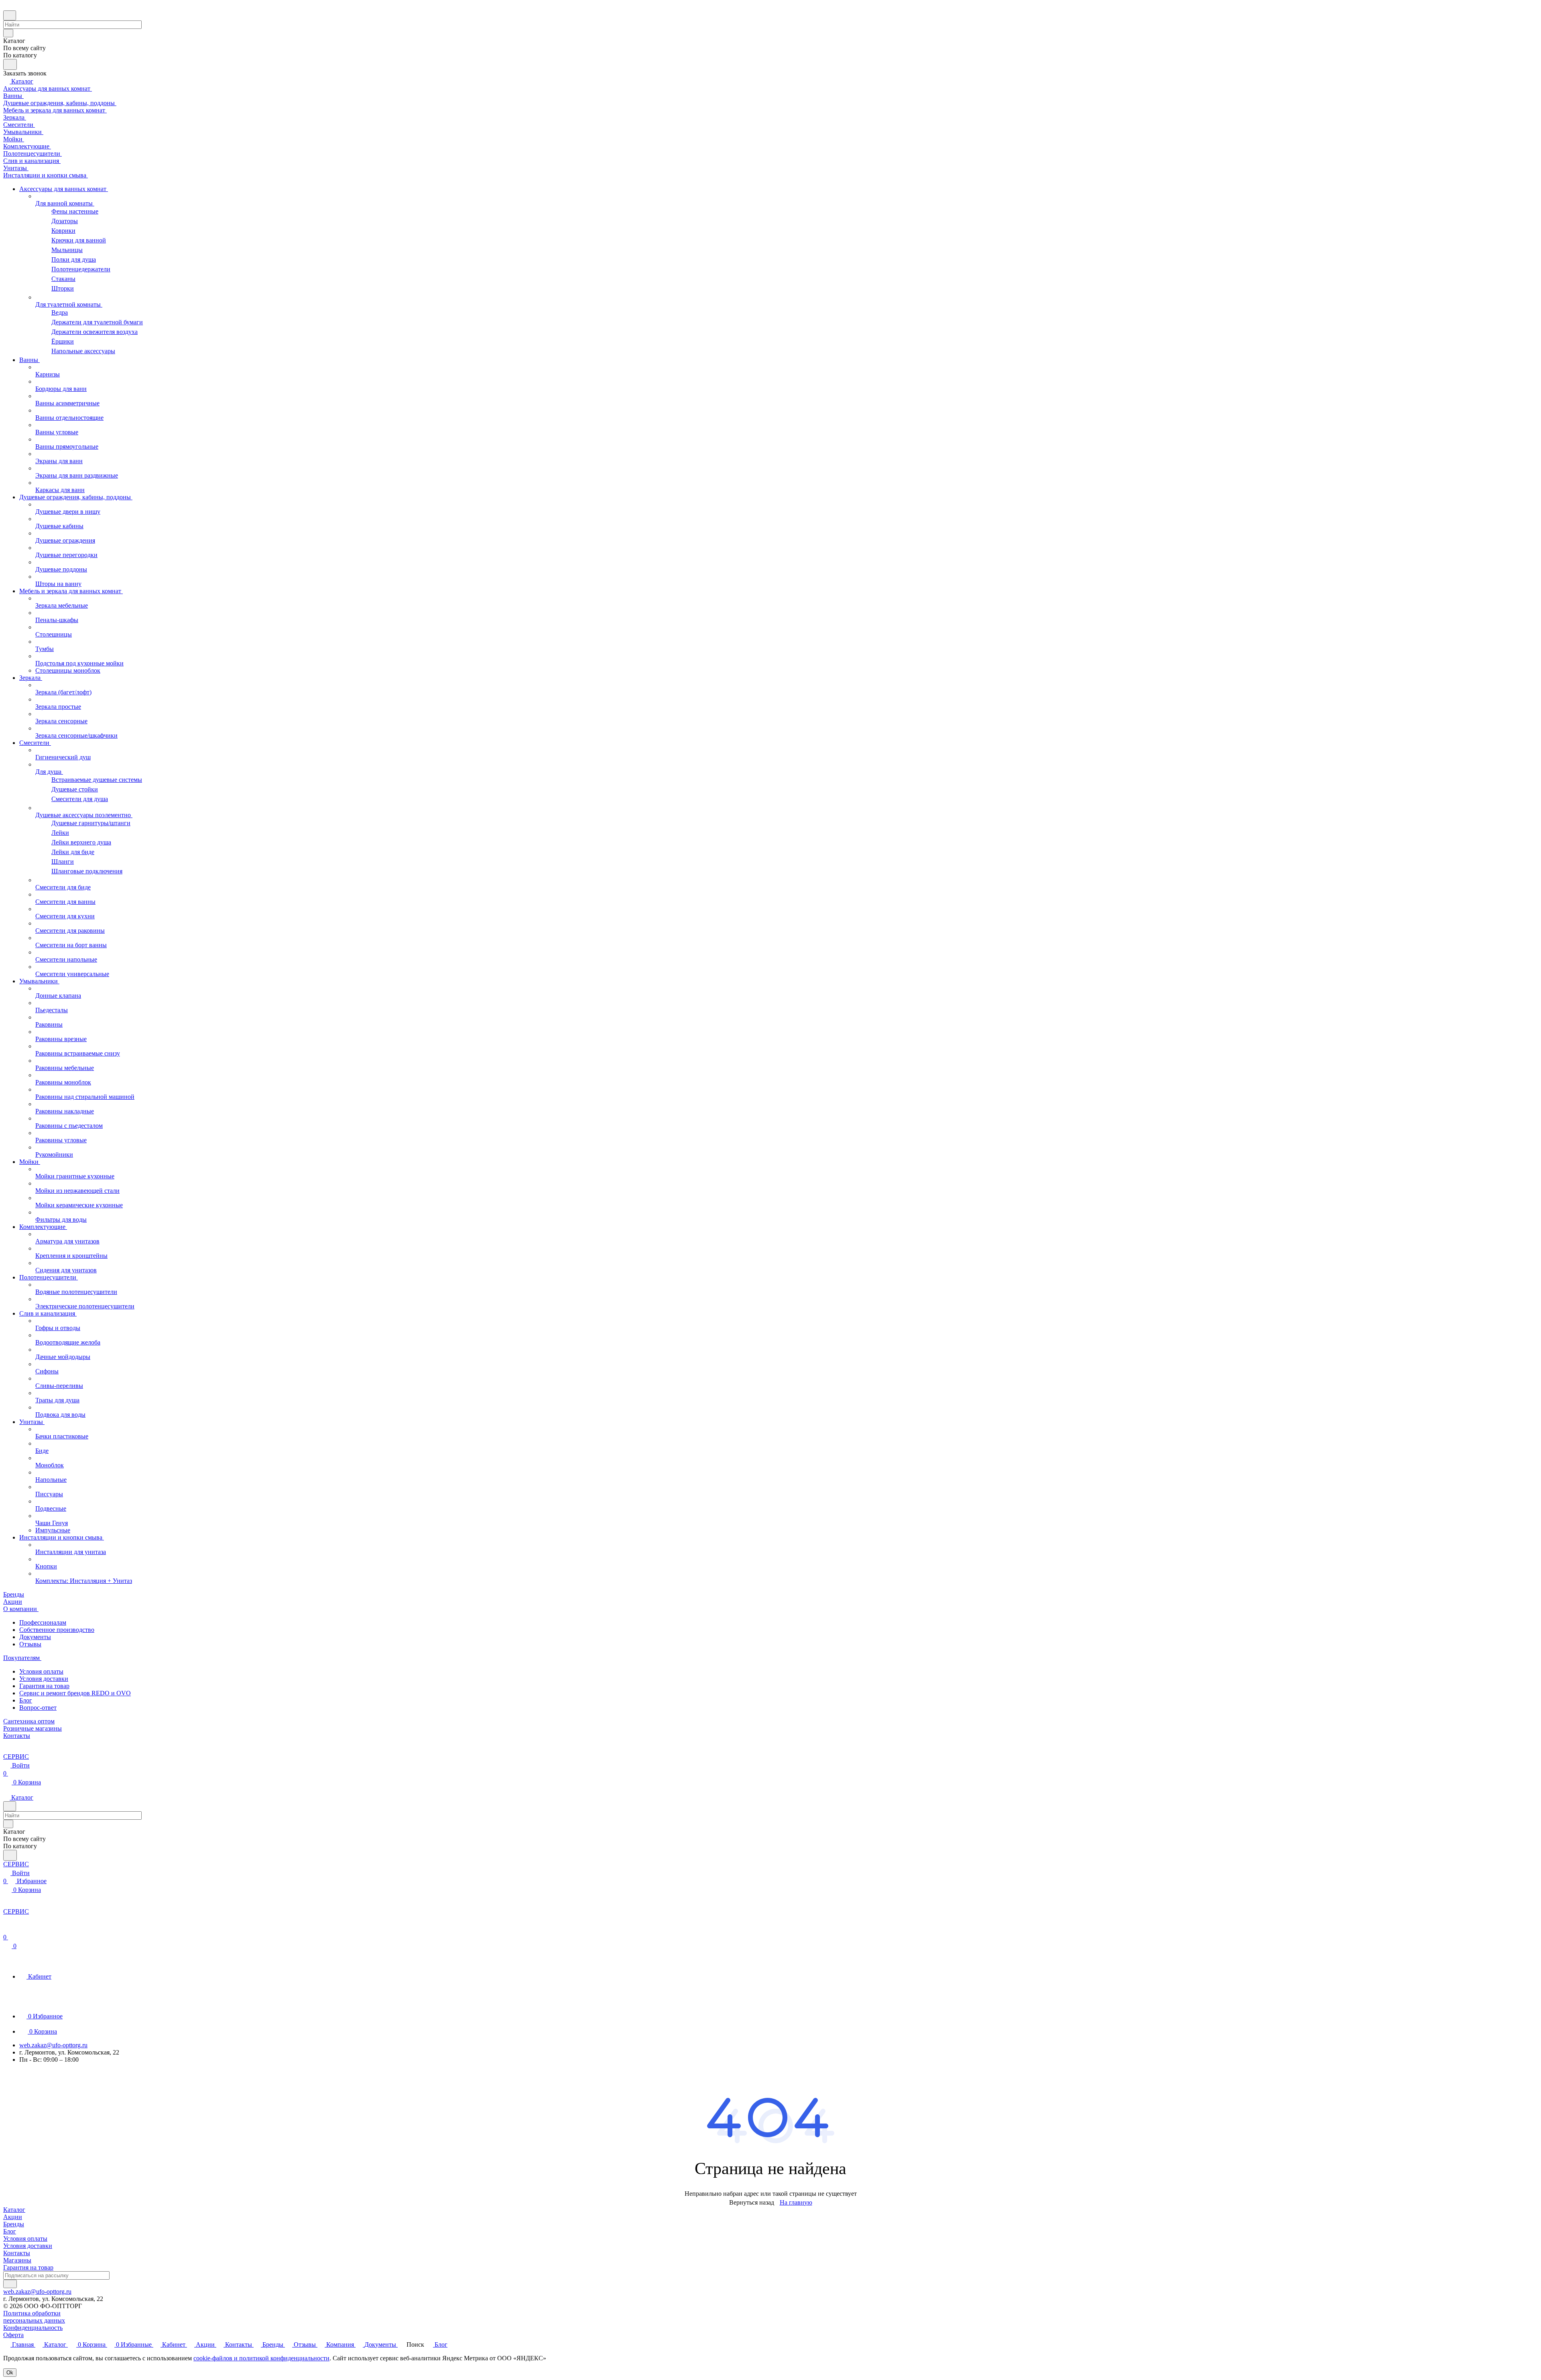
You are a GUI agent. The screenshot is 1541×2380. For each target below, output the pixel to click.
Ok (10, 2373)
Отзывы (30, 1644)
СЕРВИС (16, 1757)
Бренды (14, 2224)
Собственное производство (57, 1630)
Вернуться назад (752, 2202)
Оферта (13, 2335)
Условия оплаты (41, 1671)
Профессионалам (43, 1622)
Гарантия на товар (44, 1686)
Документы (35, 1637)
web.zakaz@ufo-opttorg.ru (53, 2045)
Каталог (14, 2210)
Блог (26, 1700)
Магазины (17, 2260)
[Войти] (7, 1929)
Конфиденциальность (33, 2328)
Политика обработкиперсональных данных (34, 2317)
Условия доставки (44, 1679)
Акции (13, 2217)
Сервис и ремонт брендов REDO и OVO (75, 1693)
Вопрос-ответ (38, 1708)
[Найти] (10, 64)
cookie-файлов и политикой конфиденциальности (261, 2358)
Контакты (17, 2253)
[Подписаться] (10, 2284)
